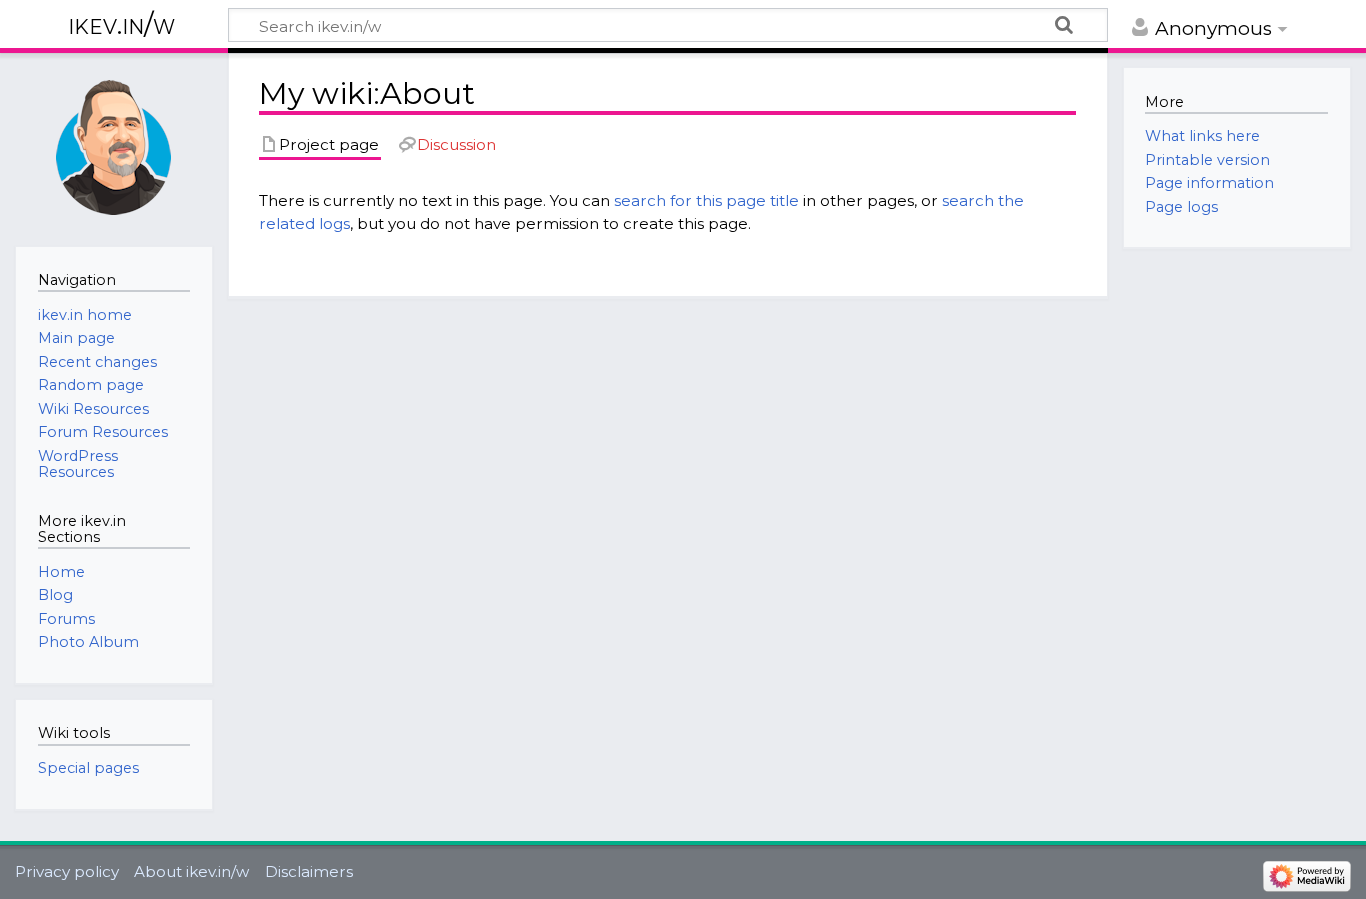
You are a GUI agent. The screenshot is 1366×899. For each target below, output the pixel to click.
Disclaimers (309, 871)
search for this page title (706, 200)
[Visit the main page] (113, 147)
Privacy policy (67, 871)
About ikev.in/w (191, 871)
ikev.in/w (121, 25)
